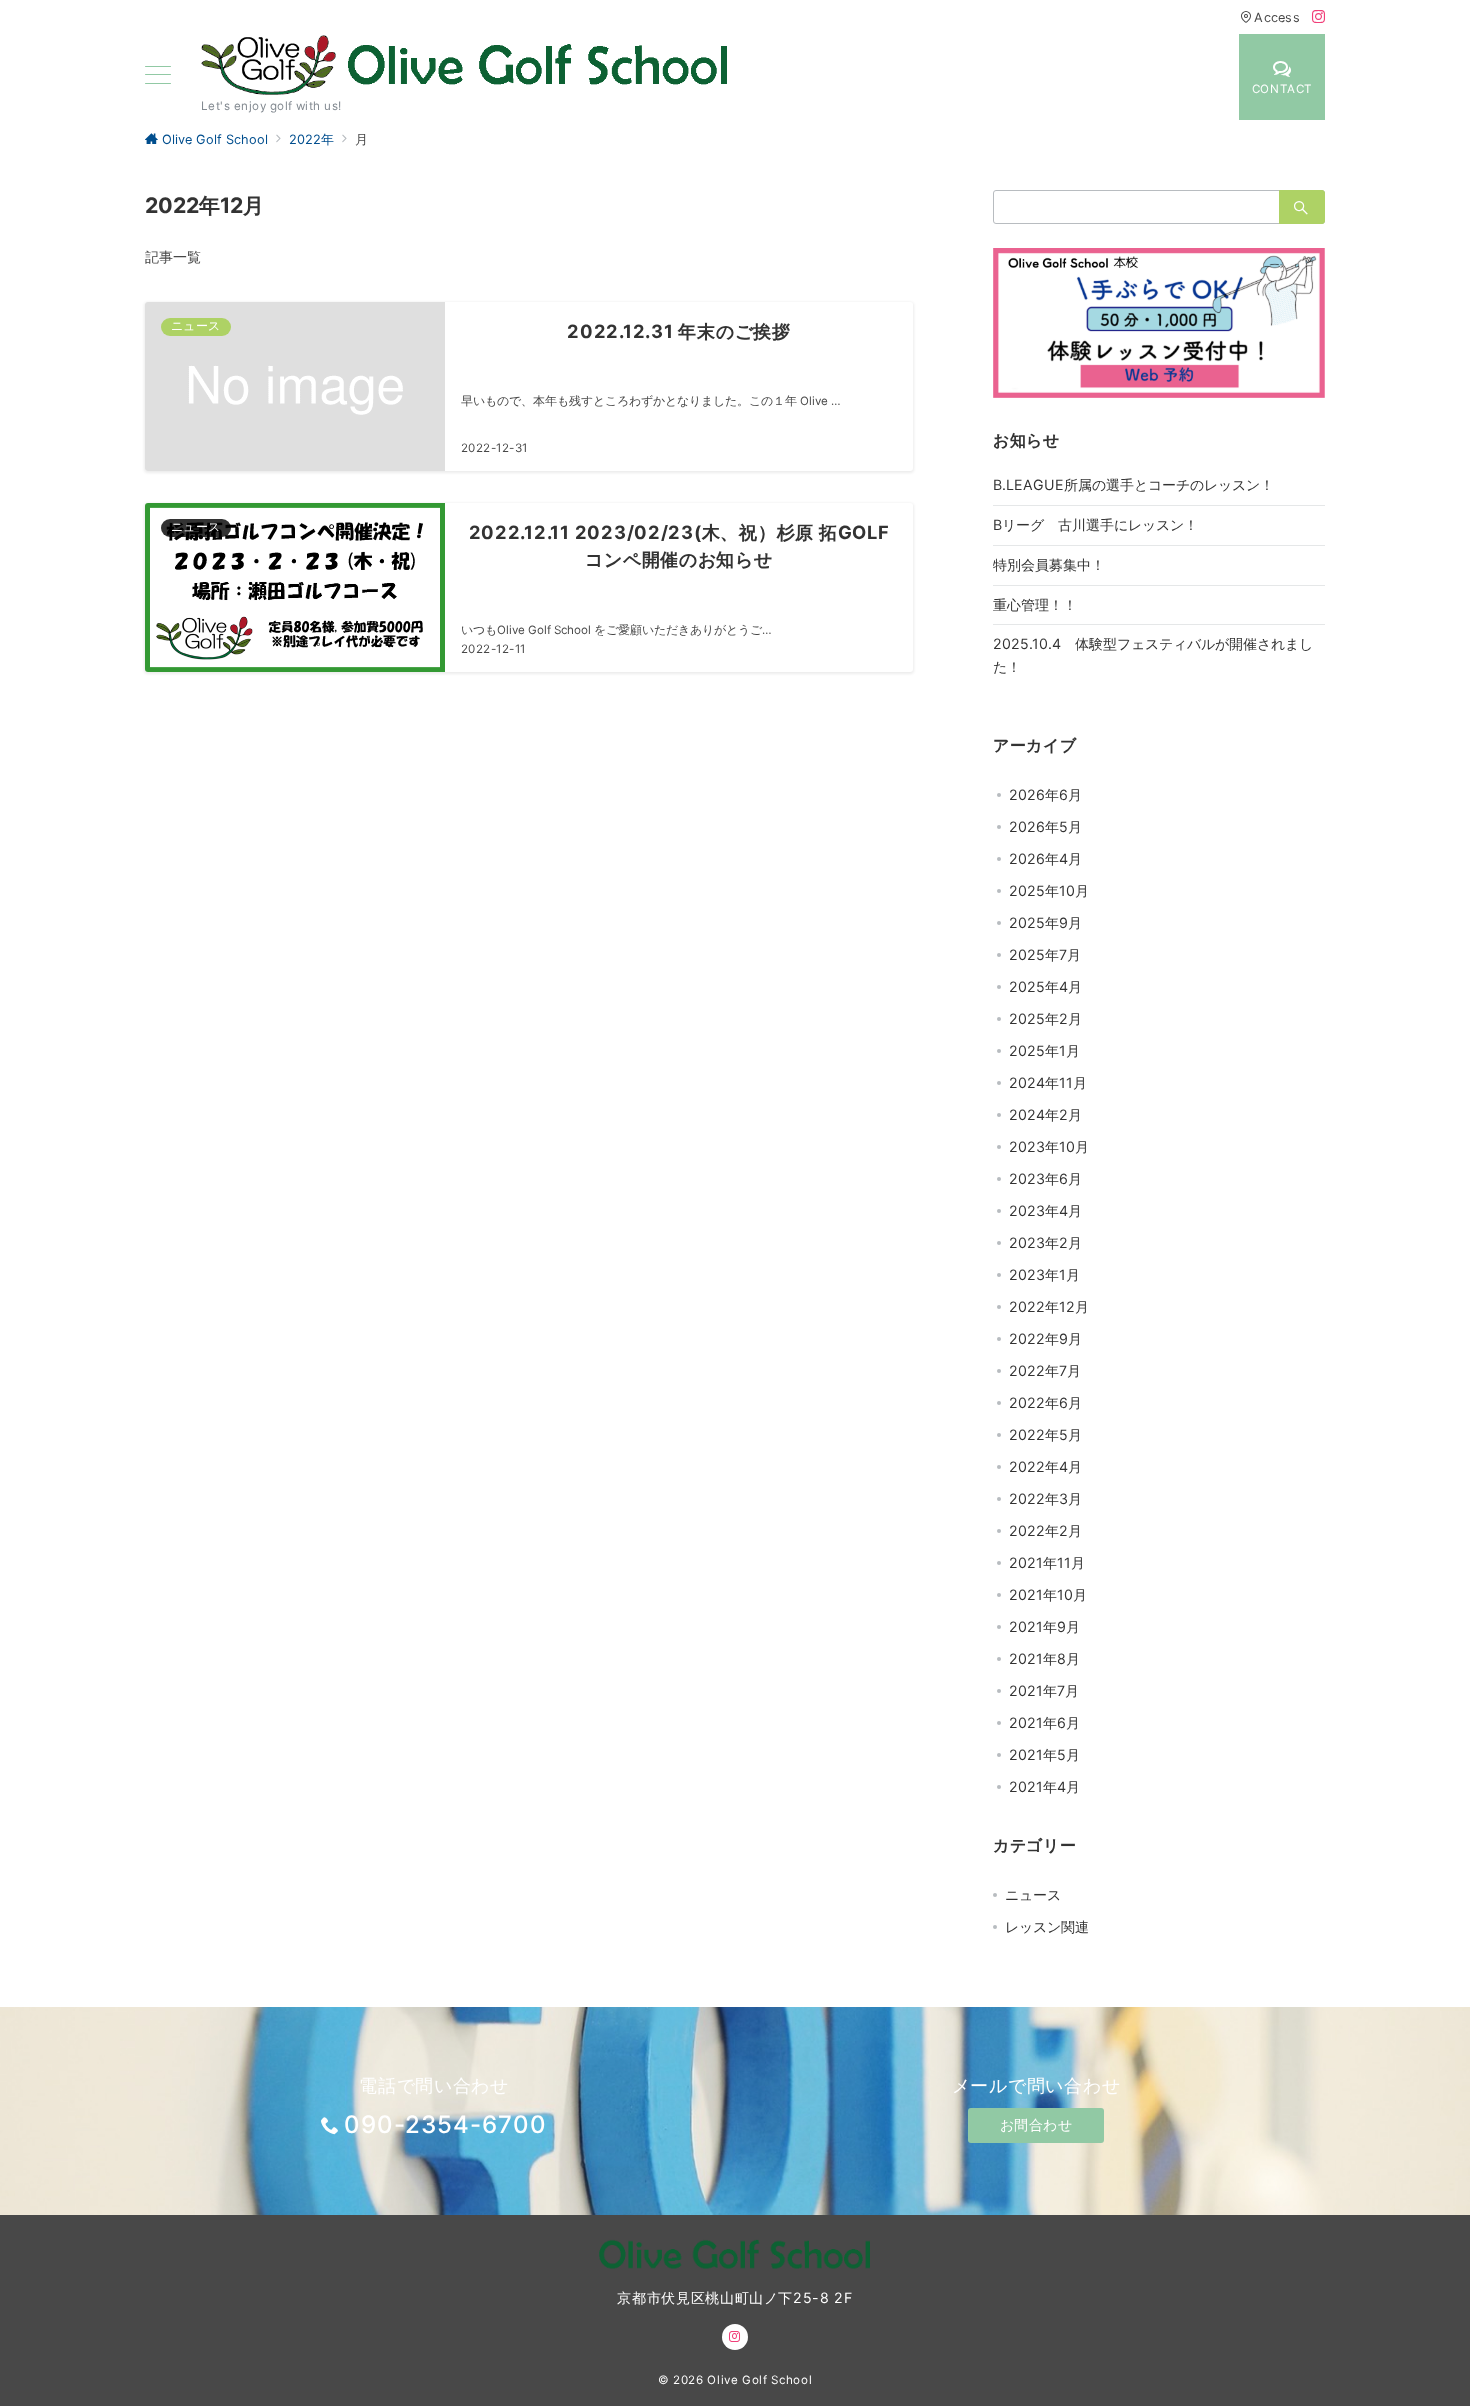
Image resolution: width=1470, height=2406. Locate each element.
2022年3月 (1045, 1498)
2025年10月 (1049, 890)
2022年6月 (1045, 1402)
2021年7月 (1044, 1690)
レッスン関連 (1047, 1926)
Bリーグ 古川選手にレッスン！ (1095, 524)
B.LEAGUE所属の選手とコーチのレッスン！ (1133, 484)
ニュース (1033, 1894)
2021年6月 (1044, 1722)
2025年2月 (1045, 1018)
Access (1277, 17)
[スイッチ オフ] (1197, 77)
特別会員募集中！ (1049, 564)
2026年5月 (1045, 826)
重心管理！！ (1035, 604)
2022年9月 (1045, 1338)
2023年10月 (1049, 1146)
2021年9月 (1044, 1626)
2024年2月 (1045, 1114)
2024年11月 (1048, 1082)
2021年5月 (1044, 1754)
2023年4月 (1045, 1210)
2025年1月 (1044, 1050)
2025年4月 (1045, 986)
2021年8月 (1044, 1658)
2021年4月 (1044, 1786)
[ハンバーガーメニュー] (158, 76)
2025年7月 (1045, 954)
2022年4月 (1045, 1466)
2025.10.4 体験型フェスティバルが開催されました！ (1153, 655)
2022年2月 (1045, 1530)
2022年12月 (1049, 1306)
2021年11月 (1047, 1562)
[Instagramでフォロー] (1318, 17)
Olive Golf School (759, 2380)
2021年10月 (1048, 1594)
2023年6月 (1045, 1178)
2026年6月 (1045, 794)
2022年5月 (1045, 1434)
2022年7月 (1045, 1370)
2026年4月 (1045, 858)
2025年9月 (1045, 922)
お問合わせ (1036, 2124)
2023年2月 (1045, 1242)
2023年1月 (1044, 1274)
